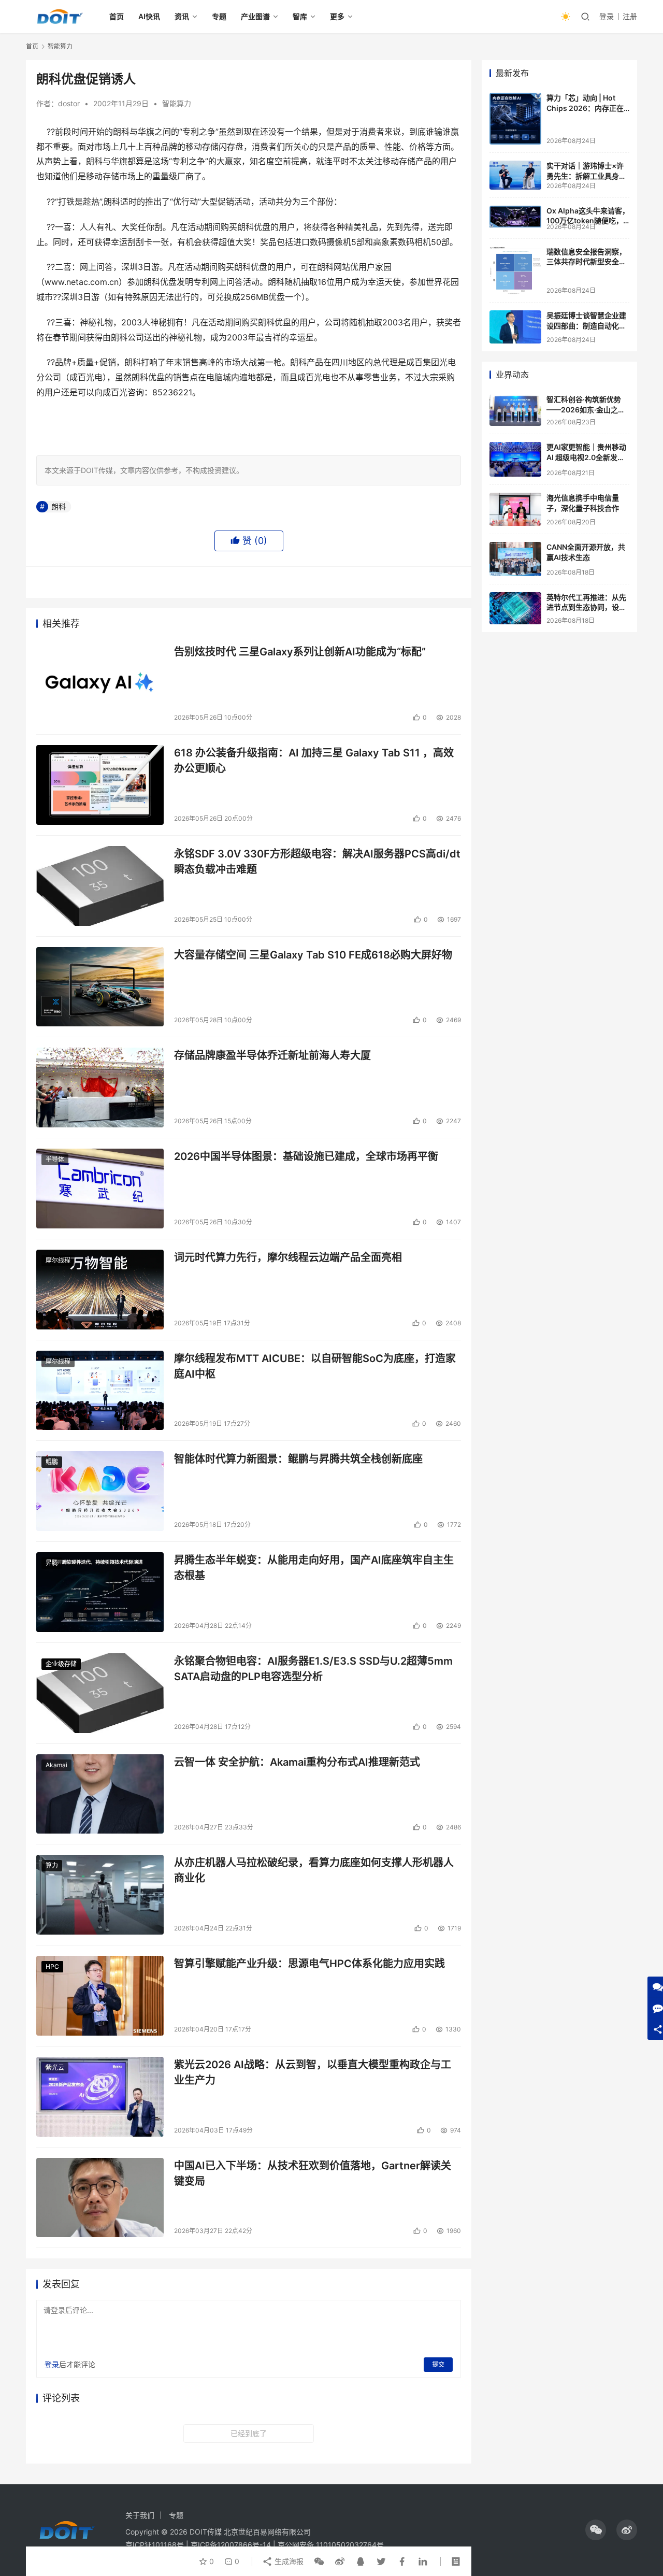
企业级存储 (61, 1664)
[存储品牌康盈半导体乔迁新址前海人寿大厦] (100, 1087)
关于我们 (140, 2515)
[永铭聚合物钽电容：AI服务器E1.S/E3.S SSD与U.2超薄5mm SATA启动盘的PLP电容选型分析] (100, 1693)
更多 (337, 16)
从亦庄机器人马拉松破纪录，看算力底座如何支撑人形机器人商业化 (314, 1870)
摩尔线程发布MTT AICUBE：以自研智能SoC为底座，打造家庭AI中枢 (315, 1366)
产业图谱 (255, 16)
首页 (117, 16)
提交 (438, 2364)
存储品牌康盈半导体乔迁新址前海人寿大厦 (272, 1055)
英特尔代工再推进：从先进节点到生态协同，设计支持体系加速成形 (586, 607)
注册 (630, 16)
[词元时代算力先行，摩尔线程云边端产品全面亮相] (100, 1290)
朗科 (59, 506)
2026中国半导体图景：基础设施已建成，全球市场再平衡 (306, 1156)
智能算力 (177, 103)
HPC (52, 1966)
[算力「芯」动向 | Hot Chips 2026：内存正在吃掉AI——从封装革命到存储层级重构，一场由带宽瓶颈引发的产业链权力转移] (515, 119)
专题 (219, 16)
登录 (607, 16)
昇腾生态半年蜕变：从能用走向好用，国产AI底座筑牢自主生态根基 (314, 1568)
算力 (52, 1865)
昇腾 (52, 1563)
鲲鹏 (52, 1462)
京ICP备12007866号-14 (231, 2545)
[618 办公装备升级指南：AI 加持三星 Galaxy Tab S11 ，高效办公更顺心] (100, 785)
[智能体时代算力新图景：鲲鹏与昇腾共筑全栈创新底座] (100, 1491)
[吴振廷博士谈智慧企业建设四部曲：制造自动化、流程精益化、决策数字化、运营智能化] (515, 327)
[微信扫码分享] (319, 2561)
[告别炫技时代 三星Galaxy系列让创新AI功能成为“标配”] (100, 684)
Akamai (56, 1765)
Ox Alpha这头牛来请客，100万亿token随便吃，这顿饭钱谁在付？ (588, 221)
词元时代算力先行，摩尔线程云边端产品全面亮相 (288, 1257)
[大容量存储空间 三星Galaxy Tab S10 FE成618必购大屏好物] (100, 987)
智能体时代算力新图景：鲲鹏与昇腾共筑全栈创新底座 (298, 1459)
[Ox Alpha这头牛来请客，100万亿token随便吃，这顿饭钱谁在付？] (515, 217)
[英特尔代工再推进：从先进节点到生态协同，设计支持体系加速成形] (515, 608)
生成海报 (288, 2561)
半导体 (55, 1159)
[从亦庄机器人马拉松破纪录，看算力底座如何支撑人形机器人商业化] (100, 1895)
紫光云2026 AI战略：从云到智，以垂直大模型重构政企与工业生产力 (313, 2072)
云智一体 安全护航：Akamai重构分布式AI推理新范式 (297, 1762)
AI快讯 (149, 16)
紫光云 (55, 2067)
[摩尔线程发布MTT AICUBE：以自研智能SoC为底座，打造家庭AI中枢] (100, 1391)
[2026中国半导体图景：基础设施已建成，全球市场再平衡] (100, 1189)
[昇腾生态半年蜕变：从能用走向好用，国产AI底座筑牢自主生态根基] (100, 1592)
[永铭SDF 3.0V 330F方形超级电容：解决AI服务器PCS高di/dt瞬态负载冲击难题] (100, 886)
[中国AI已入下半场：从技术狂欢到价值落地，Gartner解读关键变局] (100, 2198)
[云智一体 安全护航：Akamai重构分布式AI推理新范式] (100, 1794)
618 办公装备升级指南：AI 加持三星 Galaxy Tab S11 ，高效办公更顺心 (314, 760)
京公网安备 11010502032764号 (331, 2545)
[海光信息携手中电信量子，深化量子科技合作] (515, 509)
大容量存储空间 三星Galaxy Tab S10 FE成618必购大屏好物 (313, 955)
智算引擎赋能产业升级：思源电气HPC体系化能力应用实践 (309, 1964)
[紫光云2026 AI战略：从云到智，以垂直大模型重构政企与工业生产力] (100, 2097)
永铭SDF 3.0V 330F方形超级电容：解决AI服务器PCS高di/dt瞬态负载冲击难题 (317, 861)
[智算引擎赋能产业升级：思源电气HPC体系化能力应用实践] (100, 1996)
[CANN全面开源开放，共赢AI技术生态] (515, 559)
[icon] (596, 2530)
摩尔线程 (58, 1260)
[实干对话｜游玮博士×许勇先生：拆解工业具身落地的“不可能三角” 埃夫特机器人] (515, 175)
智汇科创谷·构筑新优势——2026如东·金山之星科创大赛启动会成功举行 (586, 409)
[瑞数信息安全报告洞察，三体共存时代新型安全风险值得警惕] (515, 271)
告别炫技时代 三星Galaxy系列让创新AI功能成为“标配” (300, 652)
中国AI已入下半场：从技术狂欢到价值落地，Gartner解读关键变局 (313, 2173)
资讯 (182, 16)
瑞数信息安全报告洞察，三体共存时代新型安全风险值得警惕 (586, 262)
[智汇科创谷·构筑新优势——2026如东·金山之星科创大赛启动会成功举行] (515, 410)
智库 (300, 16)
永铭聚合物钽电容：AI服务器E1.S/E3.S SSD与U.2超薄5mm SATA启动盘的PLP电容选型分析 (313, 1669)
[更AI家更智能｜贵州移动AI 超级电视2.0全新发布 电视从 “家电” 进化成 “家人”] (515, 459)
